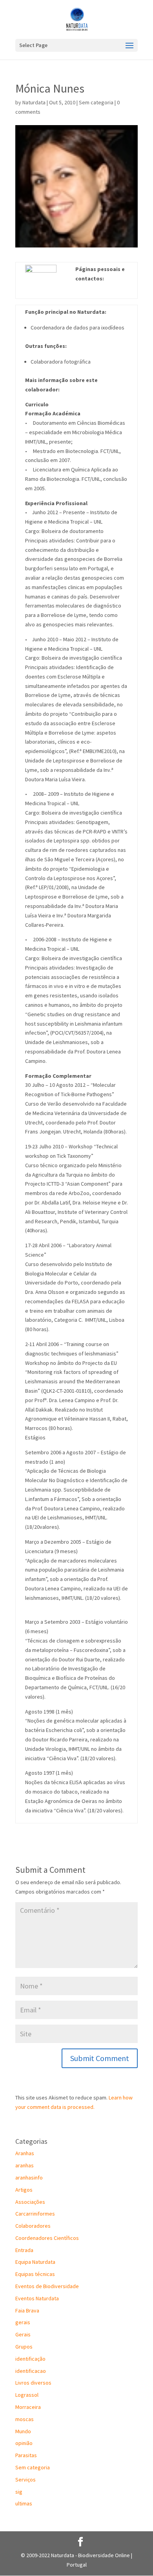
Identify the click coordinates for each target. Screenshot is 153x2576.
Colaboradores (33, 2226)
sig (19, 2492)
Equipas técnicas (35, 2274)
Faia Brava (27, 2310)
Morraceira (28, 2407)
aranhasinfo (29, 2178)
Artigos (24, 2190)
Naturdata (34, 102)
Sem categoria (96, 102)
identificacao (31, 2371)
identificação (30, 2359)
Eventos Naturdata (37, 2298)
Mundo (23, 2431)
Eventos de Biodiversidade (47, 2286)
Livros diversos (33, 2383)
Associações (30, 2202)
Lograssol (27, 2395)
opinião (24, 2443)
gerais (23, 2322)
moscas (25, 2419)
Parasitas (26, 2455)
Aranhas (25, 2153)
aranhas (25, 2165)
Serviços (25, 2480)
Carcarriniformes (35, 2214)
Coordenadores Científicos (47, 2238)
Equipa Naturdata (35, 2262)
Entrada (24, 2250)
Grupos (24, 2347)
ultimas (24, 2503)
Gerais (23, 2334)
